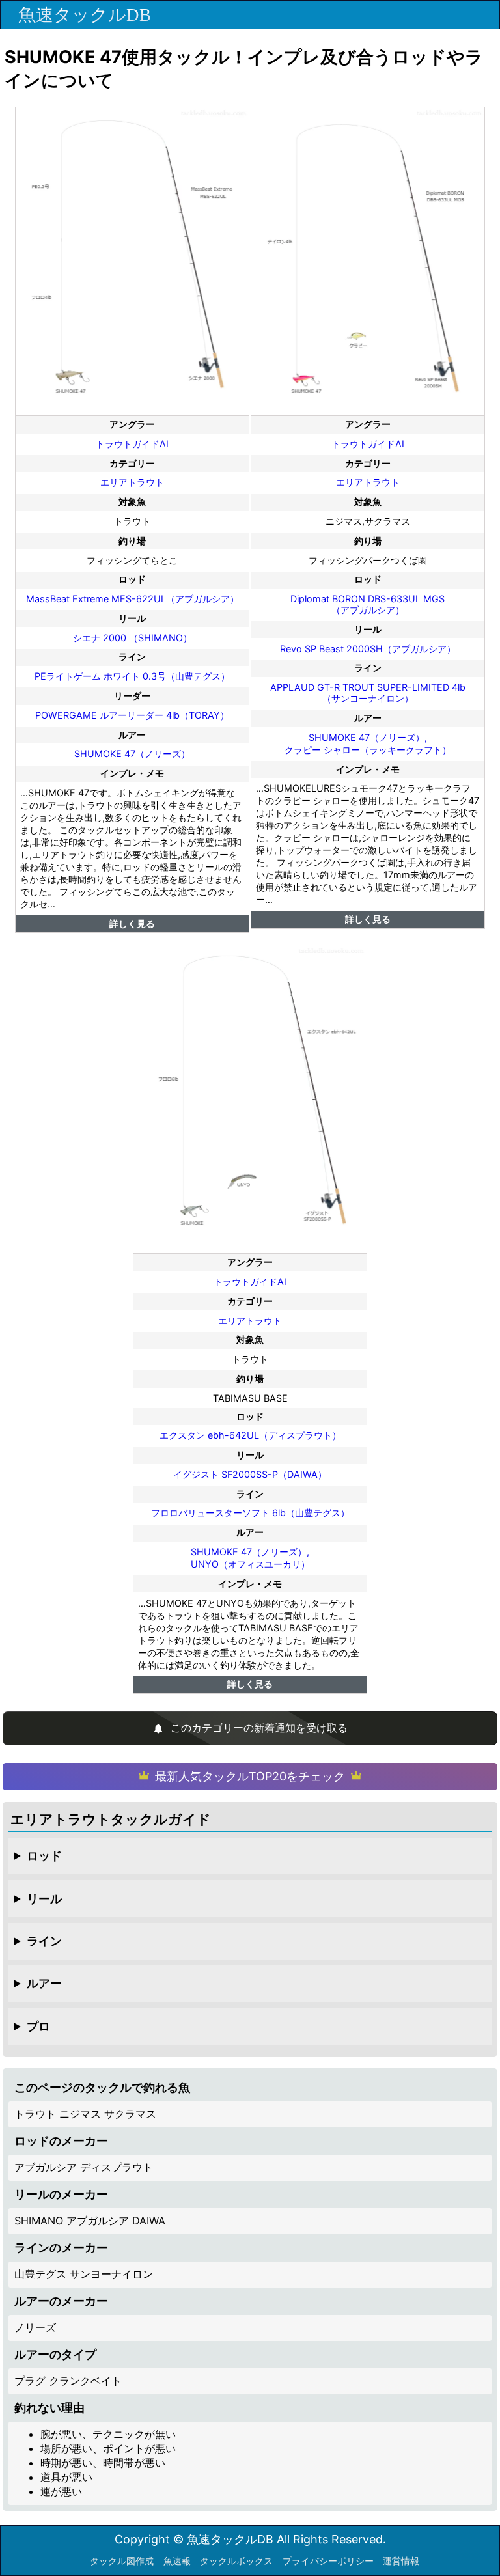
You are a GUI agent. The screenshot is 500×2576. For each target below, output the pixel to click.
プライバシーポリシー (328, 2561)
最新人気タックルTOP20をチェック (250, 1776)
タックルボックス (236, 2561)
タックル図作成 (122, 2561)
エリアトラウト (132, 482)
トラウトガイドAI (132, 444)
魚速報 (177, 2561)
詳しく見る (132, 923)
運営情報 (401, 2561)
